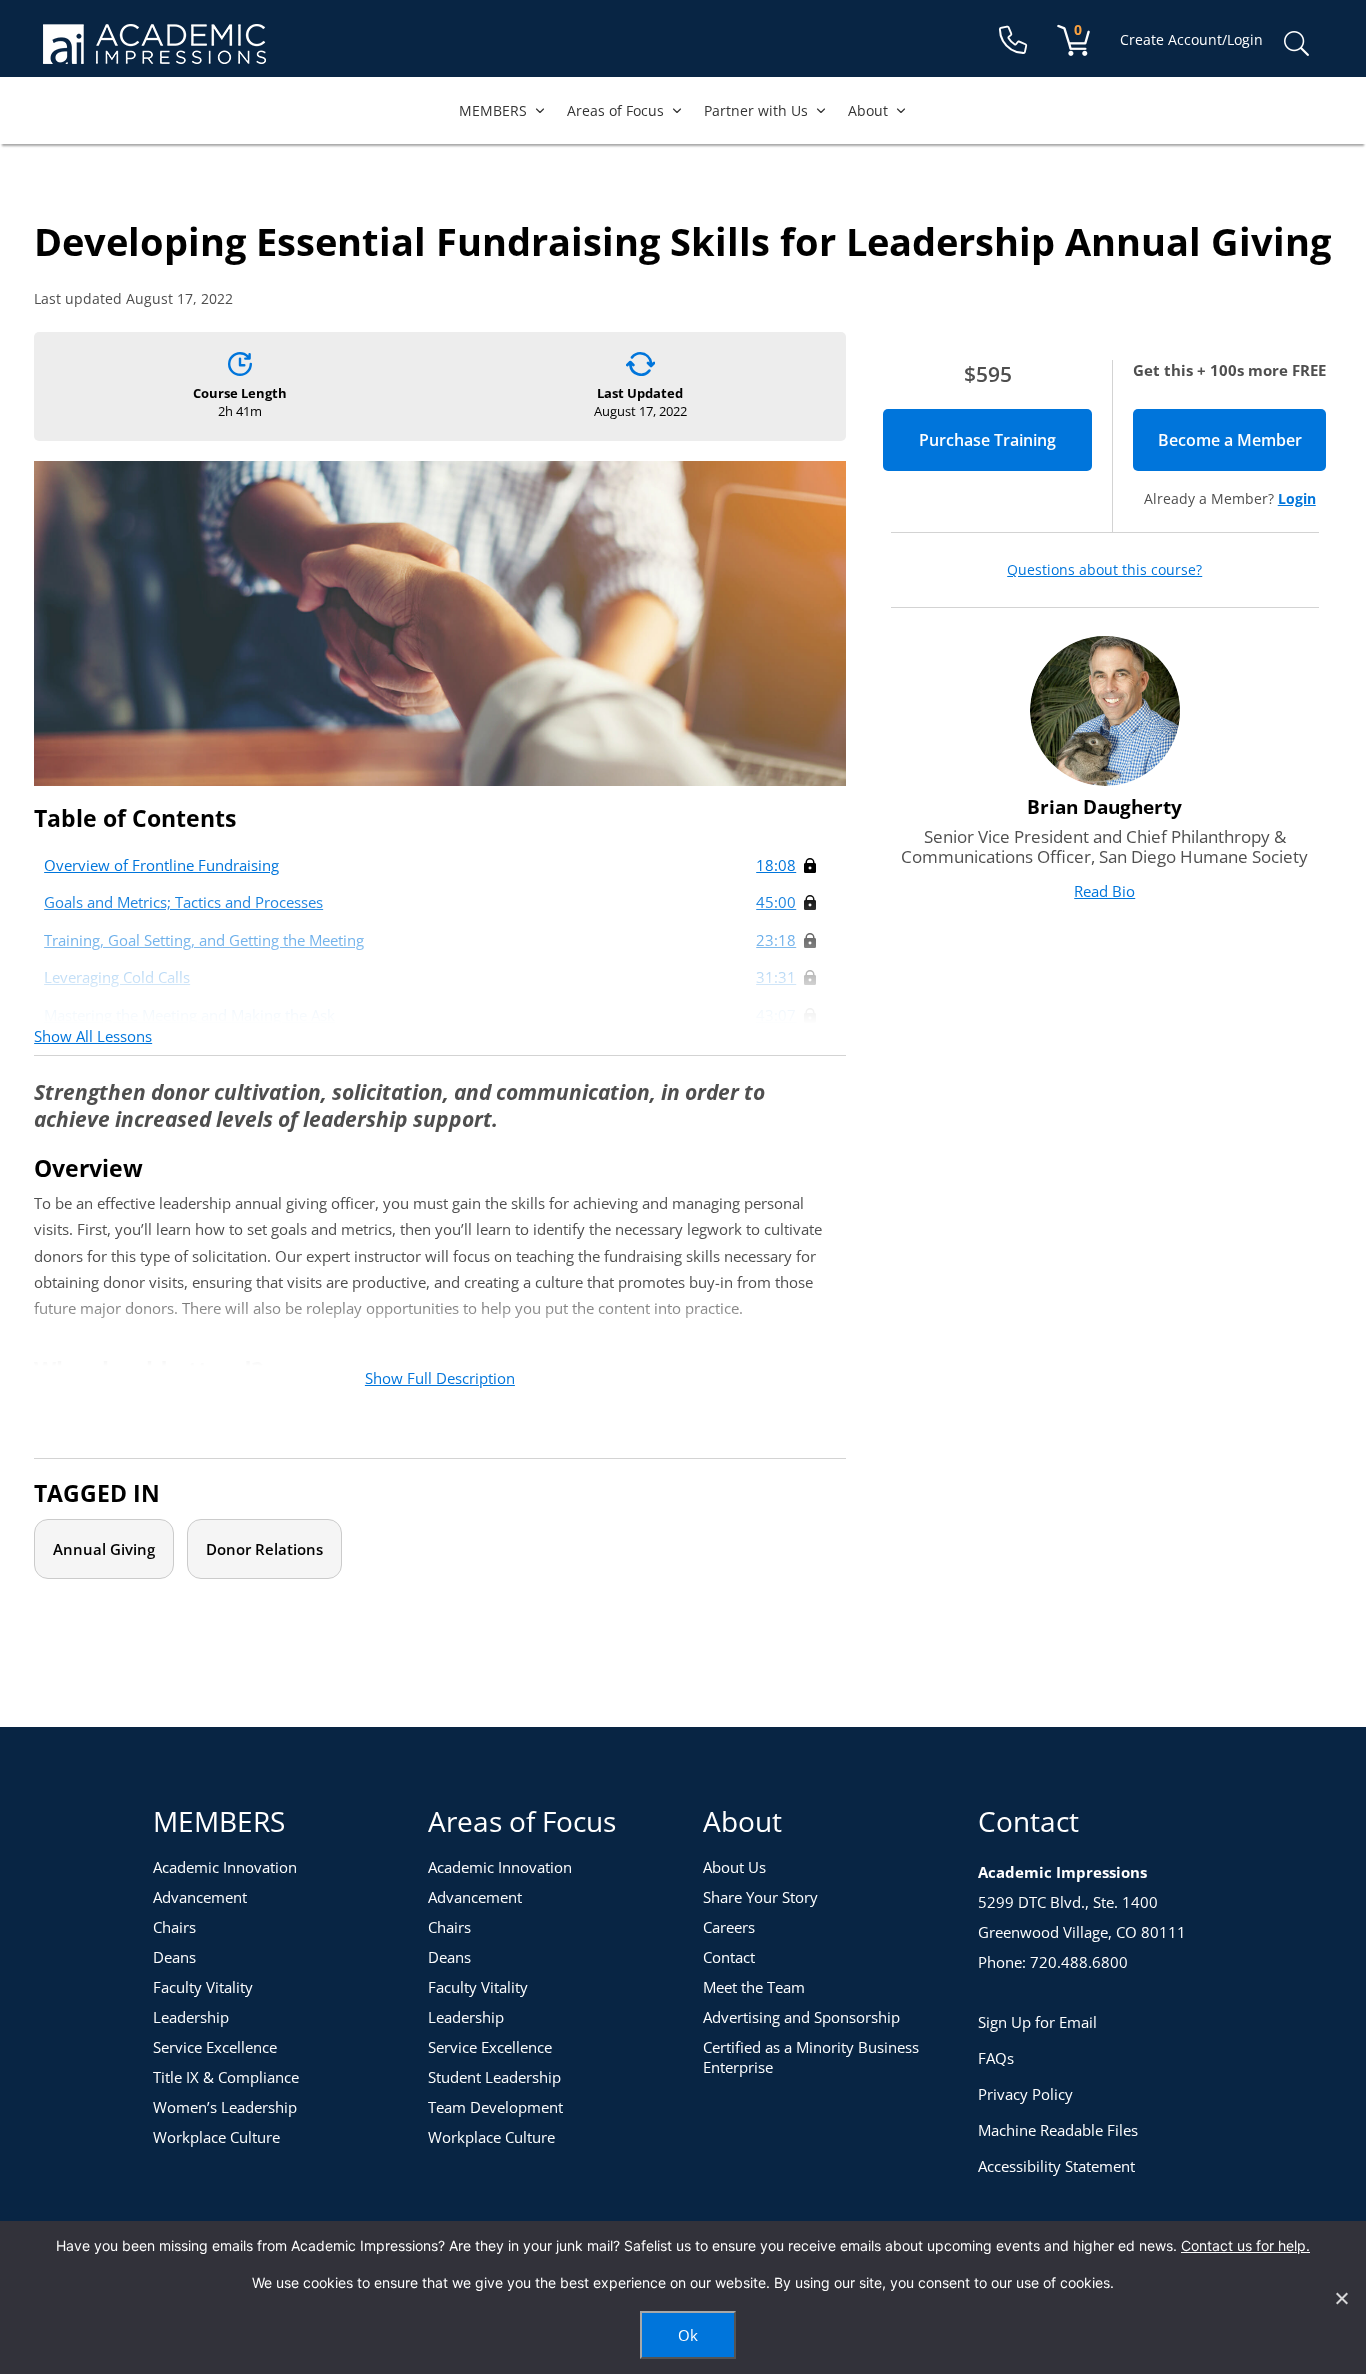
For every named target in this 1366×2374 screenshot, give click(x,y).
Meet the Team (754, 1987)
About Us (734, 1867)
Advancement (200, 1897)
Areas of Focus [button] (615, 110)
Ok (688, 2335)
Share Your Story (760, 1897)
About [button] (868, 110)
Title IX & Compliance (226, 2077)
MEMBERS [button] (493, 110)
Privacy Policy (1025, 2094)
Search (1296, 44)
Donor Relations (264, 1549)
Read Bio (1104, 891)
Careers (729, 1927)
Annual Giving (104, 1549)
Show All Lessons (93, 1036)
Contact (729, 1957)
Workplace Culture (216, 2137)
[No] (1341, 2298)
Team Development (495, 2107)
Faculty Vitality (203, 1987)
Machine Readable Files (1058, 2130)
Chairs (174, 1927)
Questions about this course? (1104, 570)
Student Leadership (494, 2077)
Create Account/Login (1191, 39)
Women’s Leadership (225, 2107)
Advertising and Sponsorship (801, 2017)
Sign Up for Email (1037, 2022)
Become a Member (1242, 440)
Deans (174, 1957)
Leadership (191, 2017)
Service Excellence (215, 2047)
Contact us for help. (1245, 2245)
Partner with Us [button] (756, 110)
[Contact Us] (1013, 40)
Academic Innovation (225, 1867)
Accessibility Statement (1056, 2166)
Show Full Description (440, 1378)
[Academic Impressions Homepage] (154, 52)
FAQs (996, 2058)
